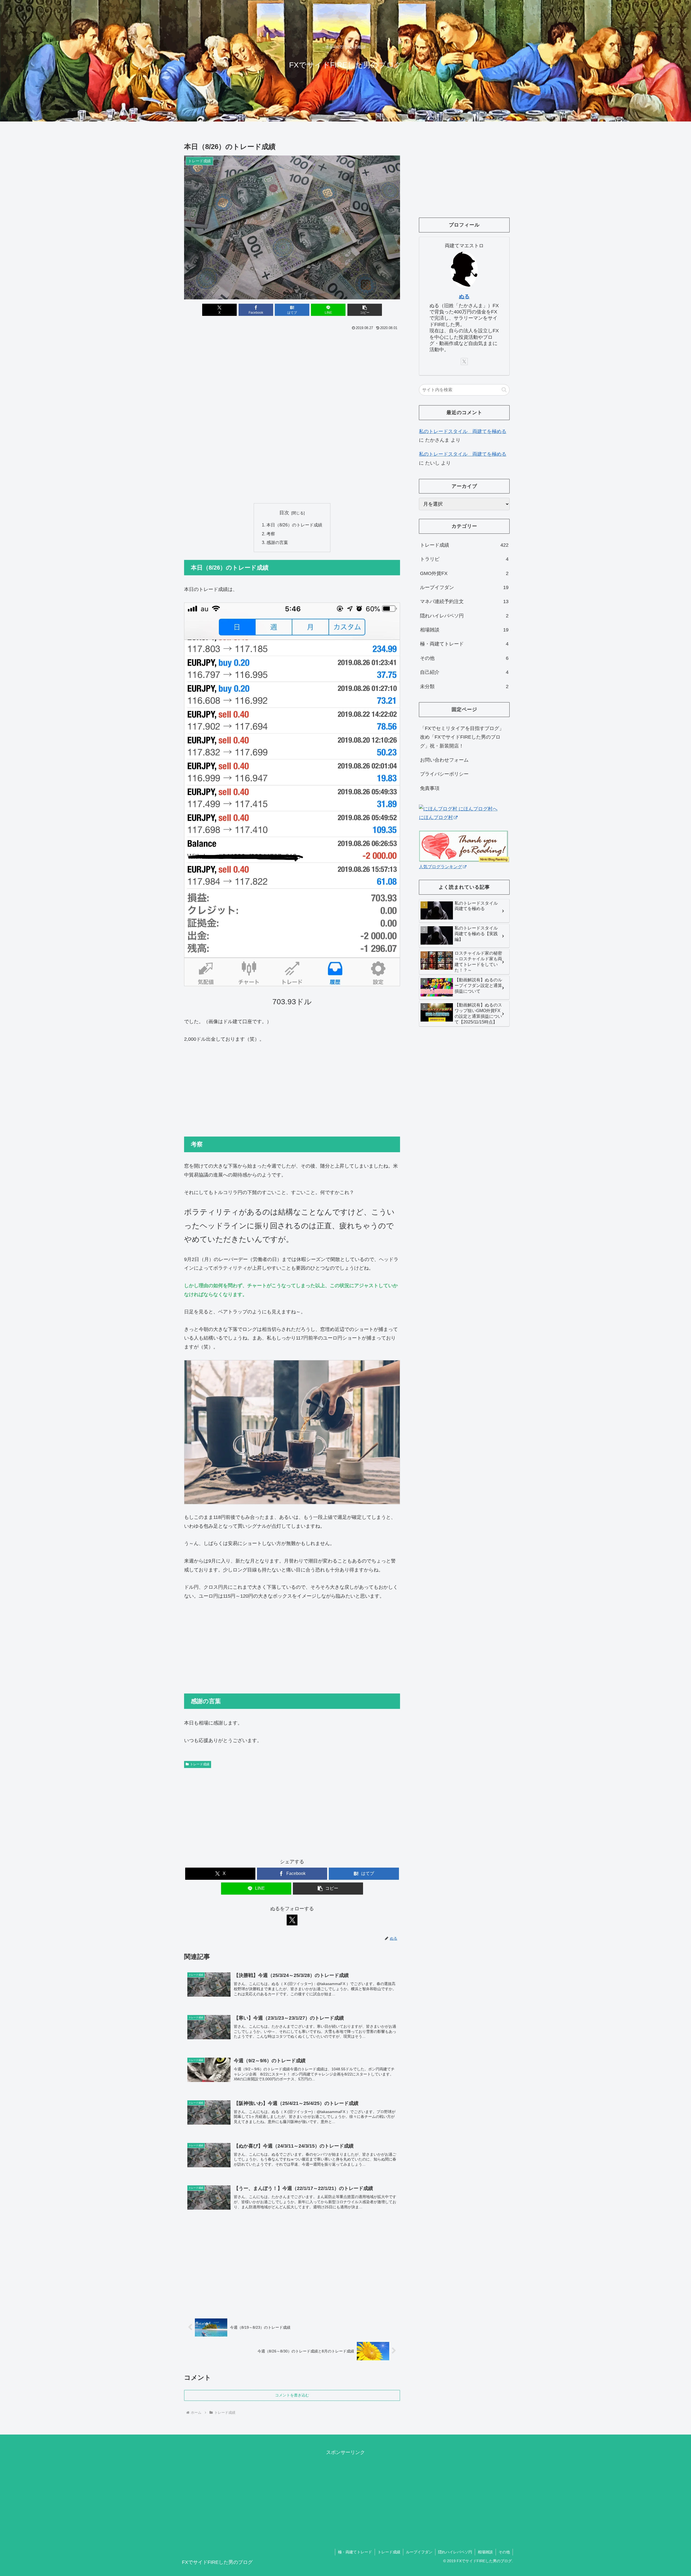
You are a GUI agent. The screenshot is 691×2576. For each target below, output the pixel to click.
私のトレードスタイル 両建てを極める (463, 431)
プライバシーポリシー (444, 774)
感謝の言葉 (277, 542)
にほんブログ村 (436, 817)
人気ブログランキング (441, 867)
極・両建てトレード (355, 2552)
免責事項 (430, 788)
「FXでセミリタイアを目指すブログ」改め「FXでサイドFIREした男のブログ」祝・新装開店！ (462, 737)
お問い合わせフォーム (444, 760)
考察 (271, 534)
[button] (365, 310)
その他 (504, 2552)
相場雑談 (485, 2552)
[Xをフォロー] (292, 1920)
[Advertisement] (292, 372)
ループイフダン (419, 2552)
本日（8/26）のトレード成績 (294, 525)
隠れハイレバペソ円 (455, 2552)
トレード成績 (200, 1764)
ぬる (464, 296)
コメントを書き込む (292, 2395)
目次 (284, 513)
